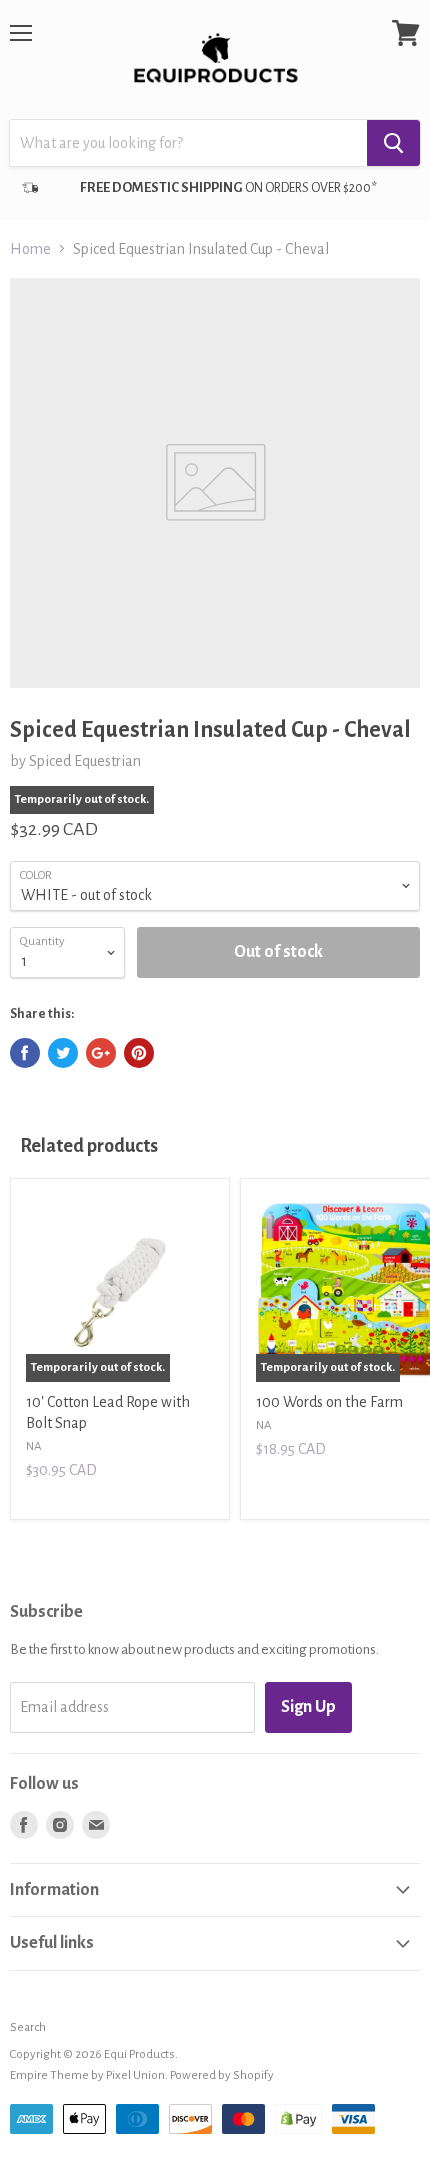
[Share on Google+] (101, 1053)
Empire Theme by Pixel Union (87, 2075)
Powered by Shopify (222, 2075)
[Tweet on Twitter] (63, 1053)
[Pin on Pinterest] (139, 1053)
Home (30, 249)
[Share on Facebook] (25, 1053)
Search (28, 2027)
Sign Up (308, 1707)
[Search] (393, 143)
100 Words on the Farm (329, 1402)
